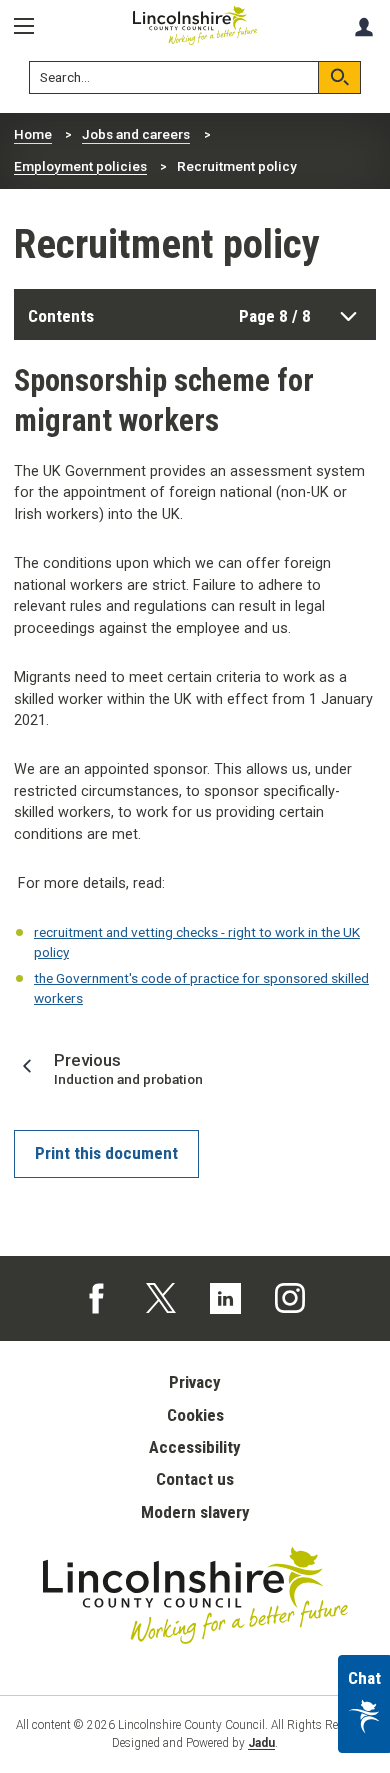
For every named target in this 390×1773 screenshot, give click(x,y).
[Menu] (31, 26)
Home (33, 134)
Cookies (195, 1415)
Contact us (195, 1479)
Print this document (106, 1153)
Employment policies (80, 166)
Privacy (195, 1382)
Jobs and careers (136, 134)
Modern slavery (195, 1512)
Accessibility (195, 1447)
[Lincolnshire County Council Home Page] (195, 25)
